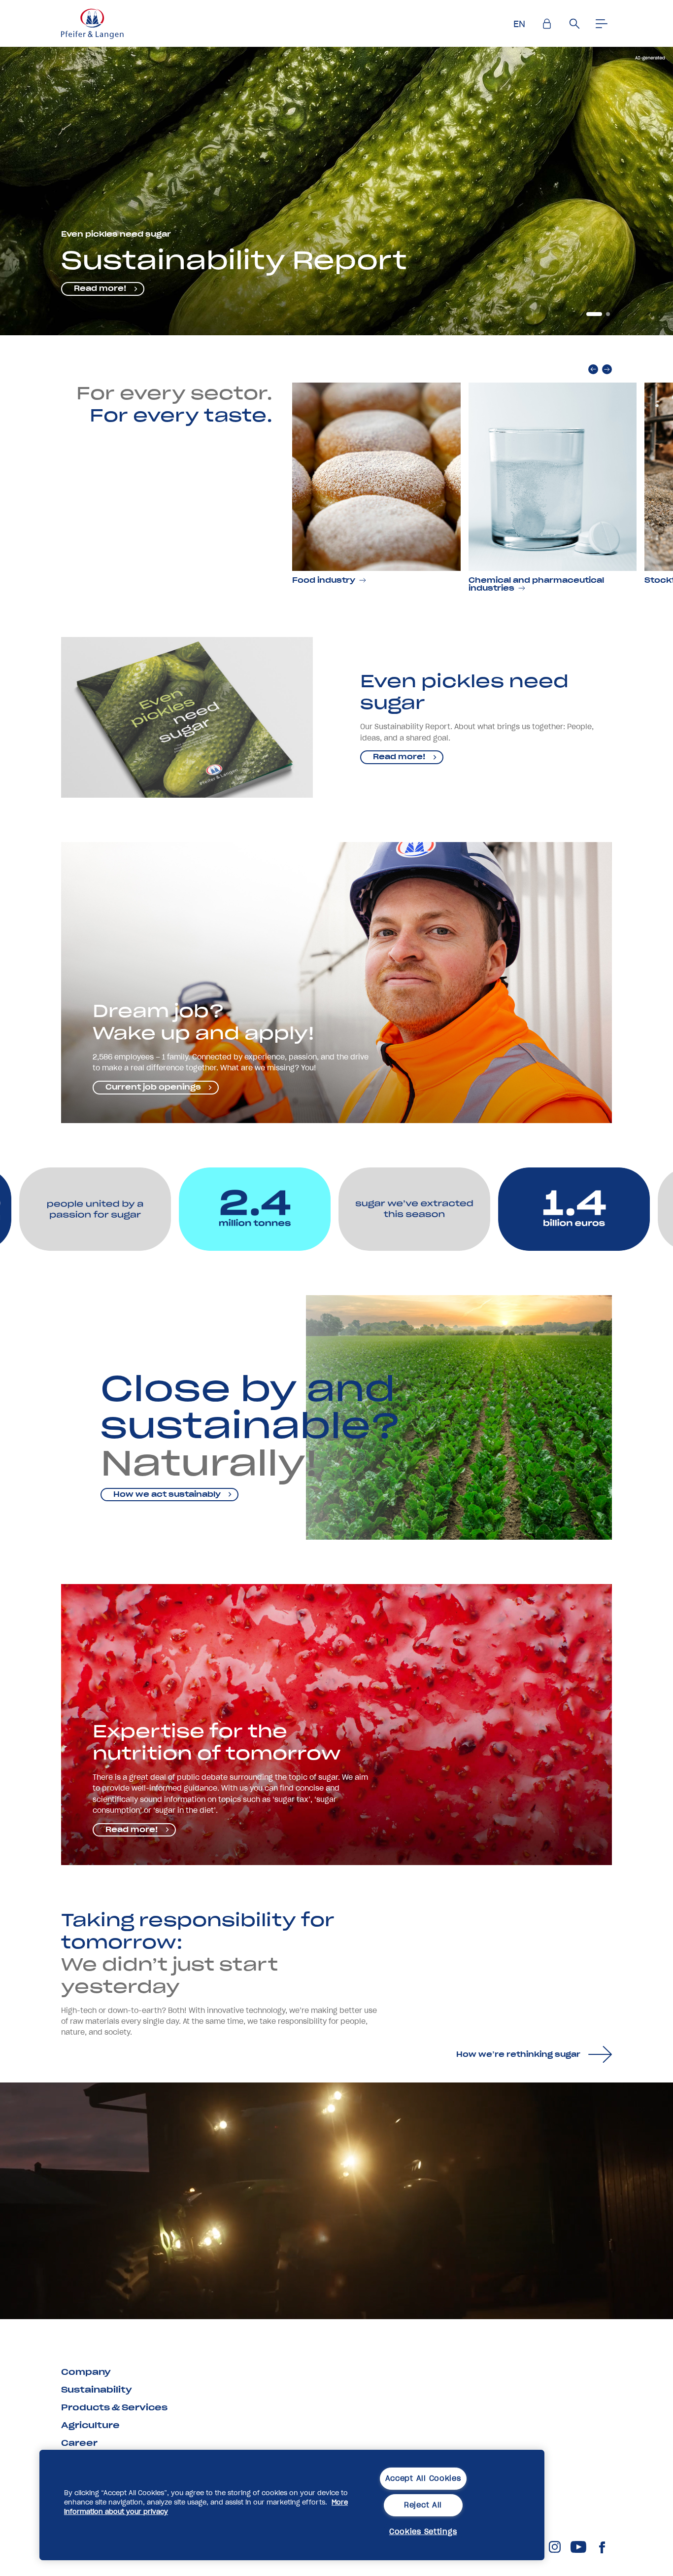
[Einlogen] (547, 24)
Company (86, 2372)
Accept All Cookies (423, 2478)
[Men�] (602, 24)
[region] (292, 2505)
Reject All (423, 2505)
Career (79, 2443)
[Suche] (574, 24)
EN (519, 24)
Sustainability (97, 2390)
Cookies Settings (423, 2532)
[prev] (593, 369)
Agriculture (90, 2425)
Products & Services (114, 2407)
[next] (607, 369)
